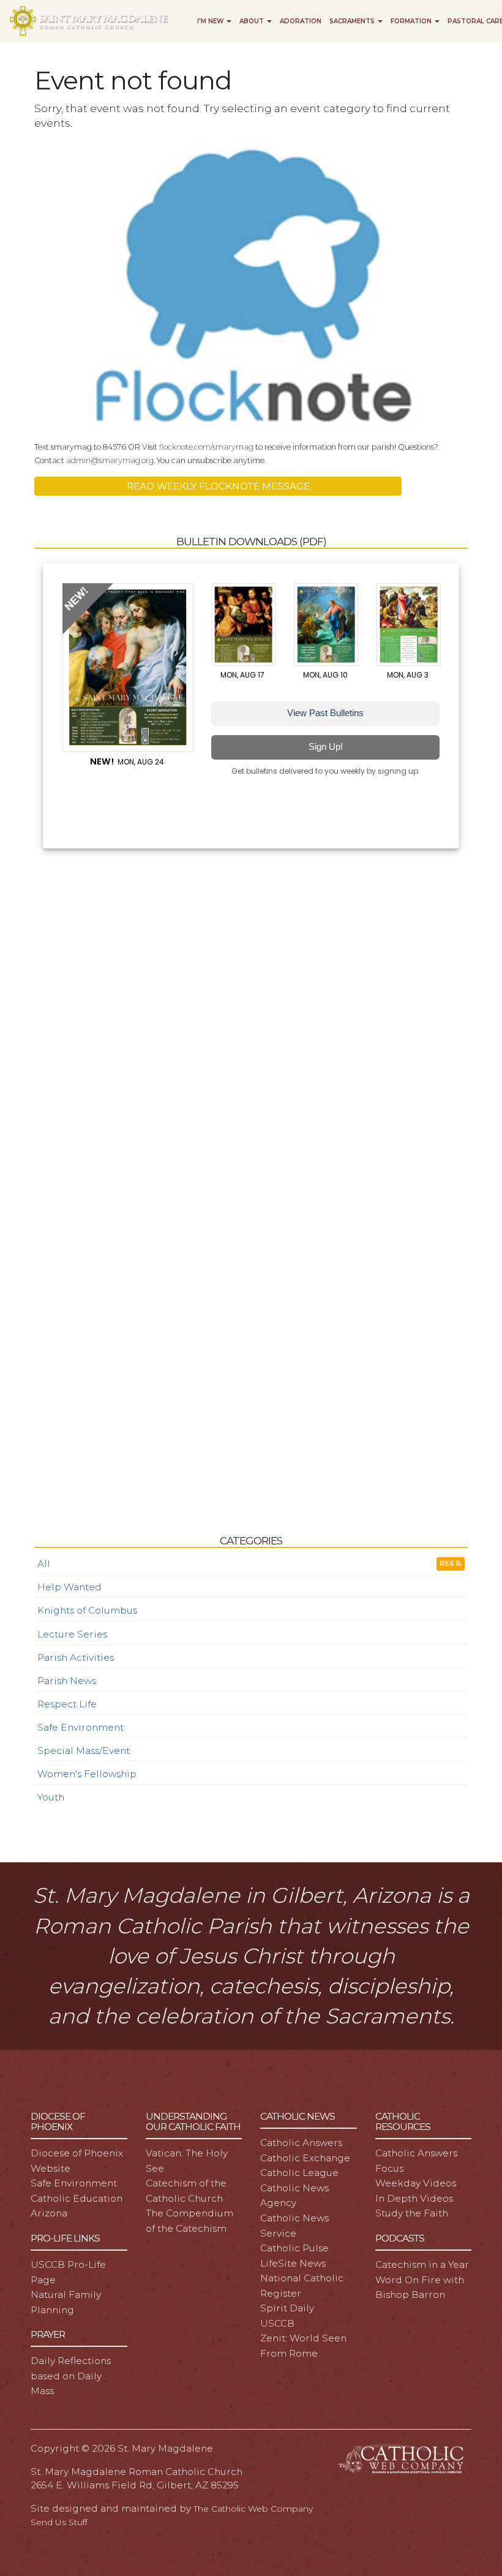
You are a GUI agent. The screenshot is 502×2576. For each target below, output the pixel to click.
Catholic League (299, 2173)
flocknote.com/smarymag (206, 447)
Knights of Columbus (87, 1610)
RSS (448, 1564)
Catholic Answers (301, 2143)
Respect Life (67, 1704)
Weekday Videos (416, 2183)
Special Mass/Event (84, 1751)
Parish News (67, 1681)
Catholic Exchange (305, 2158)
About (253, 21)
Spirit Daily (287, 2308)
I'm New (211, 21)
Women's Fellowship (87, 1774)
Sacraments (353, 21)
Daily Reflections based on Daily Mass (71, 2376)
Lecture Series (72, 1634)
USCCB (277, 2323)
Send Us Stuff (59, 2522)
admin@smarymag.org (110, 460)
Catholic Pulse (294, 2248)
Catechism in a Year (422, 2264)
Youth (51, 1797)
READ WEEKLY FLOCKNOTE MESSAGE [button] (218, 486)
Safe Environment (81, 1727)
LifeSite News (293, 2263)
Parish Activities (76, 1657)
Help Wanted (69, 1587)
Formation (412, 21)
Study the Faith (412, 2213)
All (44, 1564)
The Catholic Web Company (253, 2509)
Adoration (301, 21)
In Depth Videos (414, 2198)
